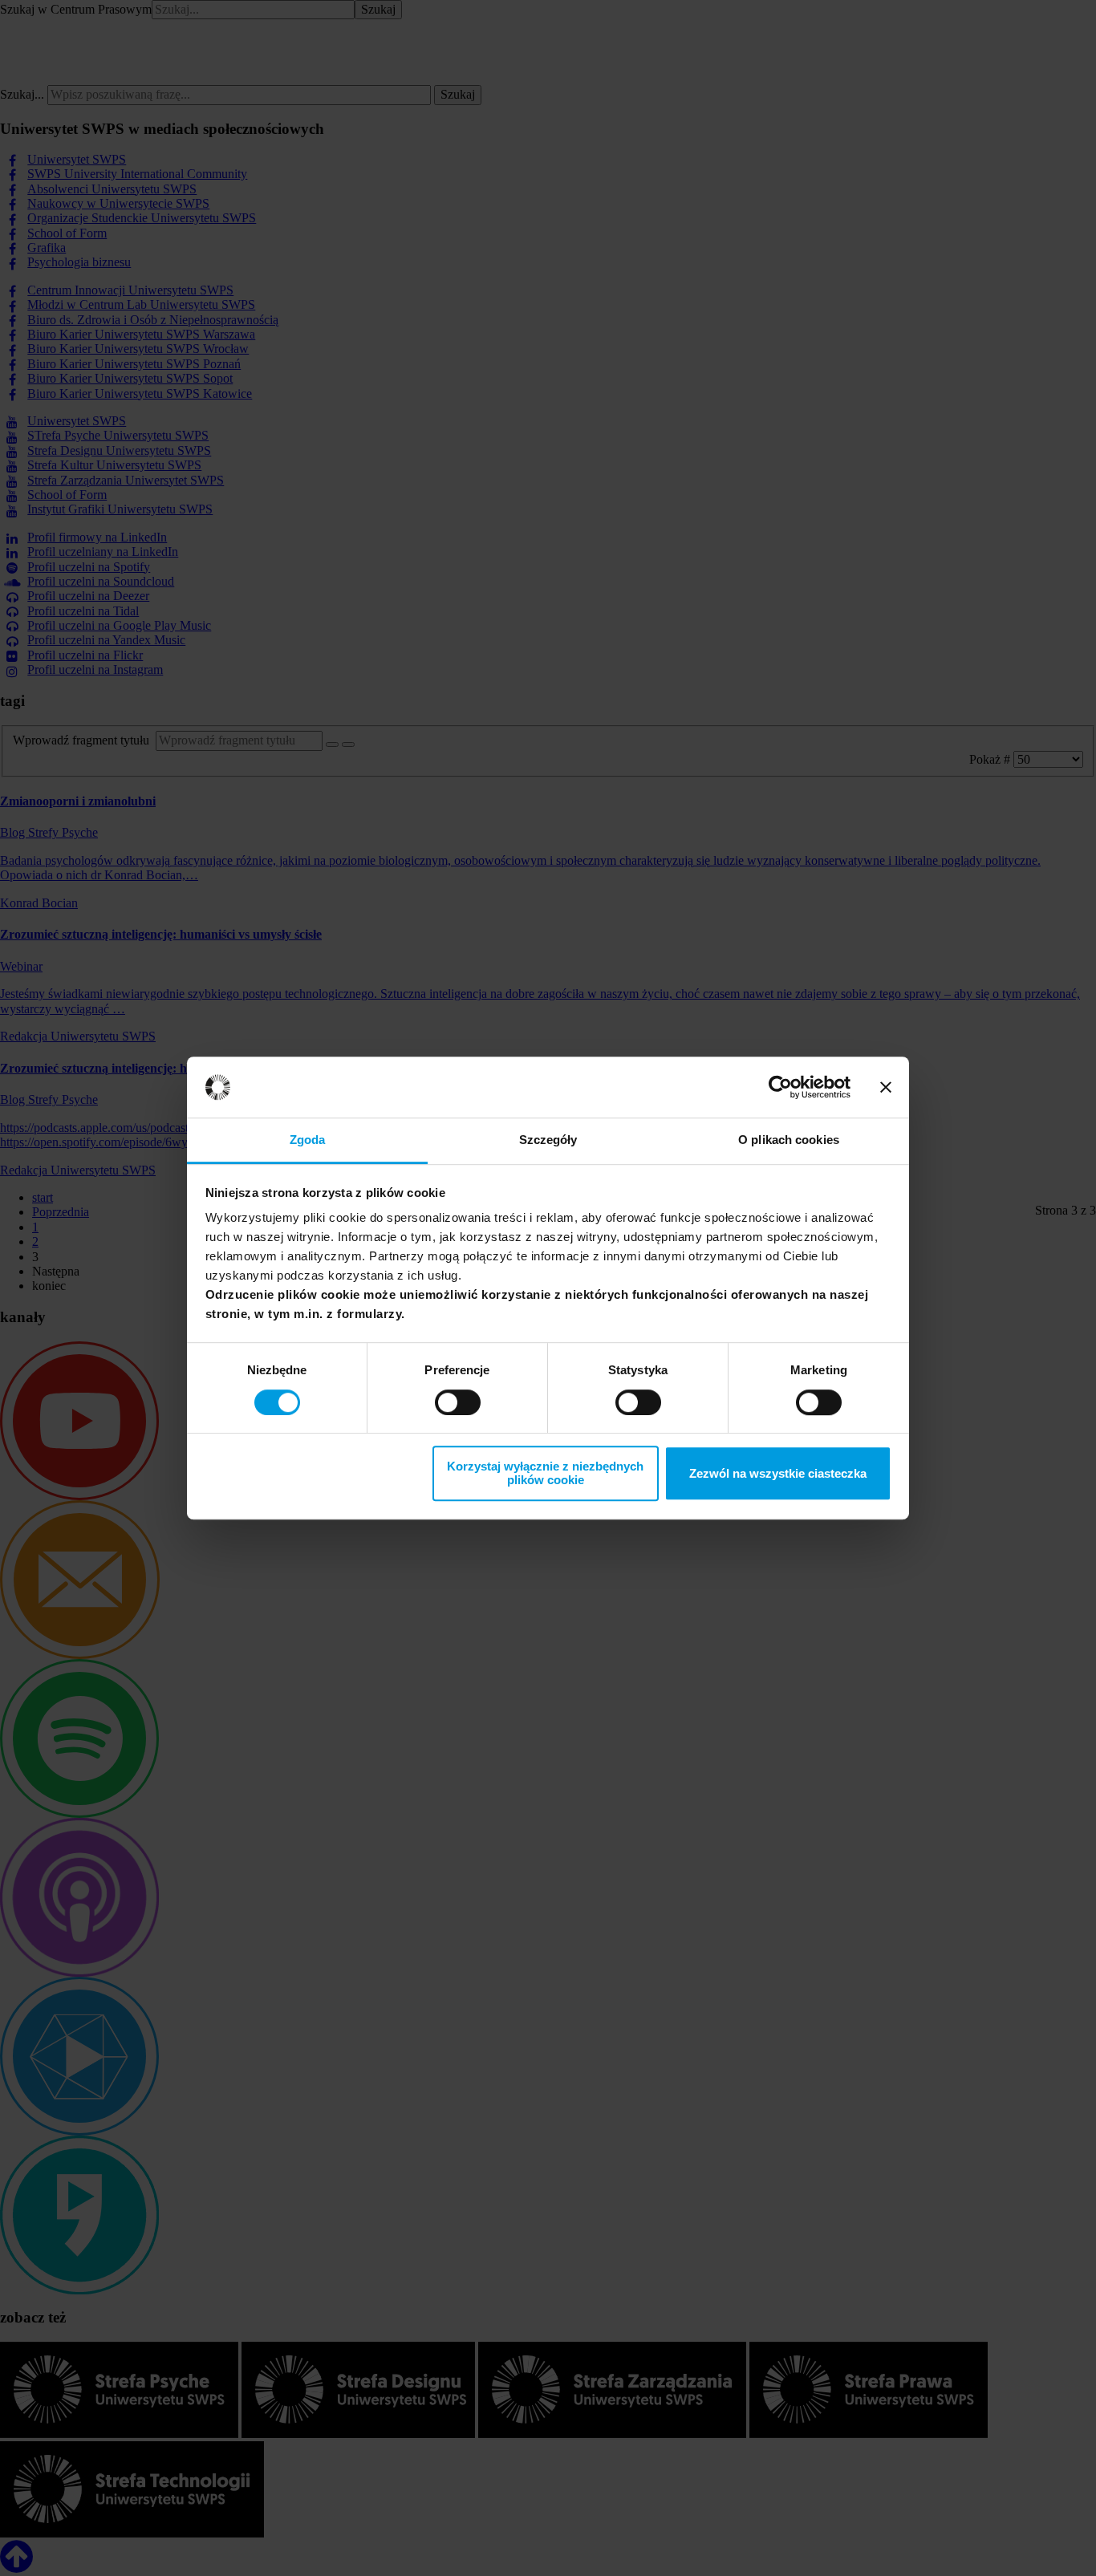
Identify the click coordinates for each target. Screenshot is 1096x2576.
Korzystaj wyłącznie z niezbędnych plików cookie (545, 1473)
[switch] (458, 1402)
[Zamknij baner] (886, 1087)
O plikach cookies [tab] (789, 1140)
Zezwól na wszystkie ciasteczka (778, 1473)
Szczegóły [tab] (548, 1140)
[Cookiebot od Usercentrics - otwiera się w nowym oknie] (780, 1087)
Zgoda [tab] (308, 1140)
